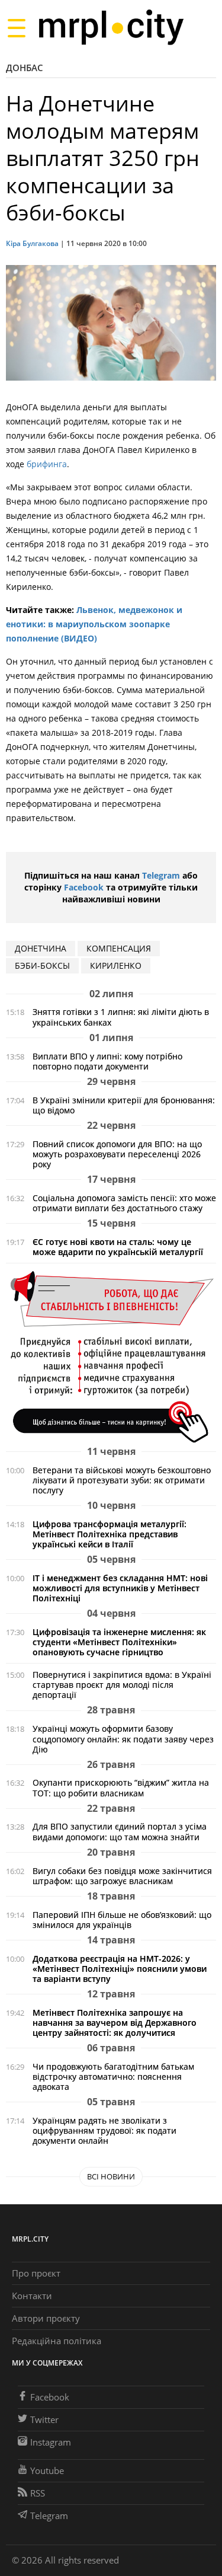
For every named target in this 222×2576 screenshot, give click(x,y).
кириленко (116, 965)
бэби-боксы (42, 965)
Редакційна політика (57, 2341)
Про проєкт (36, 2273)
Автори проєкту (46, 2318)
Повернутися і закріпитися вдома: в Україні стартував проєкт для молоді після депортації (122, 1685)
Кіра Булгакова (32, 243)
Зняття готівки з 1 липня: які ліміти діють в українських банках (121, 1017)
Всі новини (111, 2176)
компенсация (119, 948)
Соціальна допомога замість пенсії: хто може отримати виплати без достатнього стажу (124, 1203)
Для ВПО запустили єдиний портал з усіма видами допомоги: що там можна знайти (120, 1831)
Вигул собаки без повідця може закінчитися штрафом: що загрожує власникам (122, 1876)
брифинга (47, 464)
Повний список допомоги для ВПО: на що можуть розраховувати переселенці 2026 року (117, 1154)
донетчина (41, 948)
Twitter (44, 2419)
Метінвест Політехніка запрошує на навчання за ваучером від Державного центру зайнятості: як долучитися (115, 2023)
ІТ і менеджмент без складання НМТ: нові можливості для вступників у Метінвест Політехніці (120, 1588)
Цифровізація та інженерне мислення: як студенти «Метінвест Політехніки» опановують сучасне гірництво (119, 1642)
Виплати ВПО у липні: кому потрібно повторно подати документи (107, 1061)
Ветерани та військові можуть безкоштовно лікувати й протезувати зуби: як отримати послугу (122, 1480)
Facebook (84, 887)
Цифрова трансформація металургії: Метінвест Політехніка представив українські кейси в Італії (110, 1534)
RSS (38, 2493)
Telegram (161, 875)
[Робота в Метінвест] (111, 1356)
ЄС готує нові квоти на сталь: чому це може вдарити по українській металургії (118, 1247)
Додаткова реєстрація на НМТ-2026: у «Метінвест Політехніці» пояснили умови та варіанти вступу (120, 1969)
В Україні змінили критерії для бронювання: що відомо (124, 1105)
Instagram (51, 2442)
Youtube (47, 2470)
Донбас (25, 68)
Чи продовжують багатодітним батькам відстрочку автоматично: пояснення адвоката (113, 2077)
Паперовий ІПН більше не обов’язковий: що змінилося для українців (122, 1920)
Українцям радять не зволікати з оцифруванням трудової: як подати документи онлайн (104, 2130)
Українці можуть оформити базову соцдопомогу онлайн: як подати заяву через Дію (123, 1739)
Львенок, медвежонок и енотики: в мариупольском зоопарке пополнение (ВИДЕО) (94, 624)
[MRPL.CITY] (111, 28)
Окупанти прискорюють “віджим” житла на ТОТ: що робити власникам (121, 1787)
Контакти (32, 2296)
